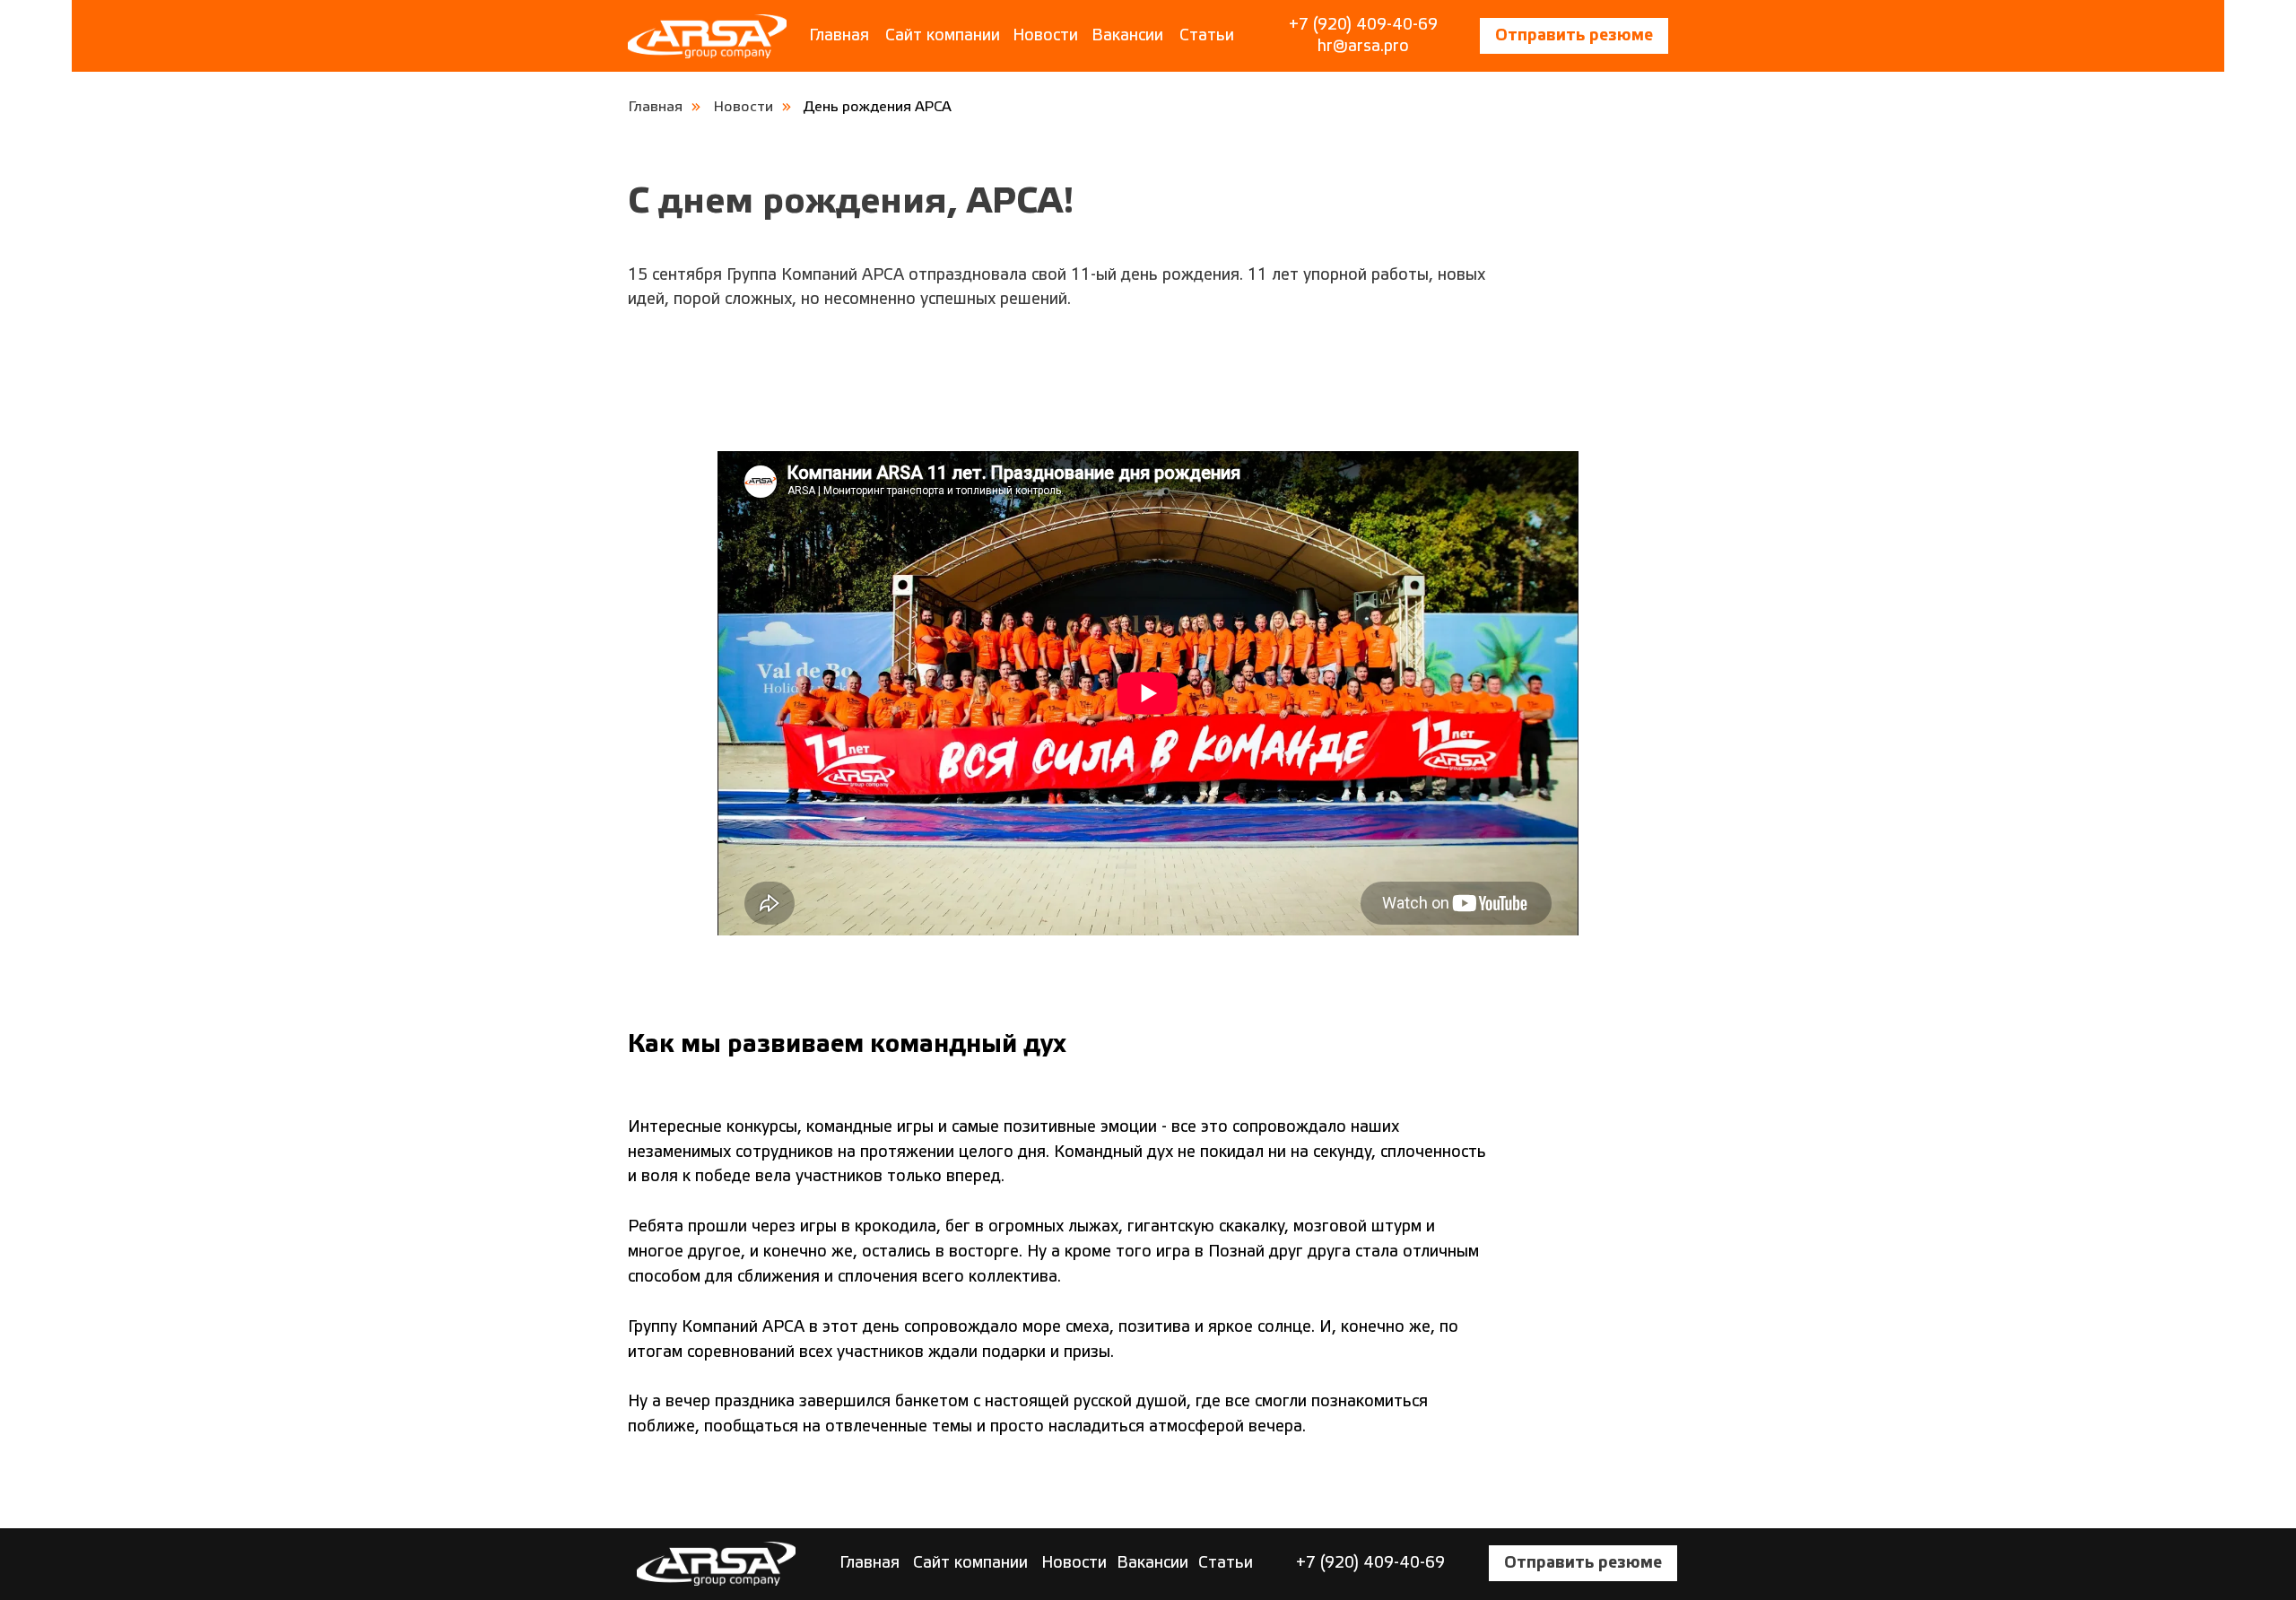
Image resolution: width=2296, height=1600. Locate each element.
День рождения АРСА (878, 107)
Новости (1045, 35)
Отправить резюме (1574, 35)
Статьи (1207, 35)
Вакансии (1127, 35)
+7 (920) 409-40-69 (1363, 25)
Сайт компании (943, 35)
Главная (839, 35)
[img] (707, 36)
